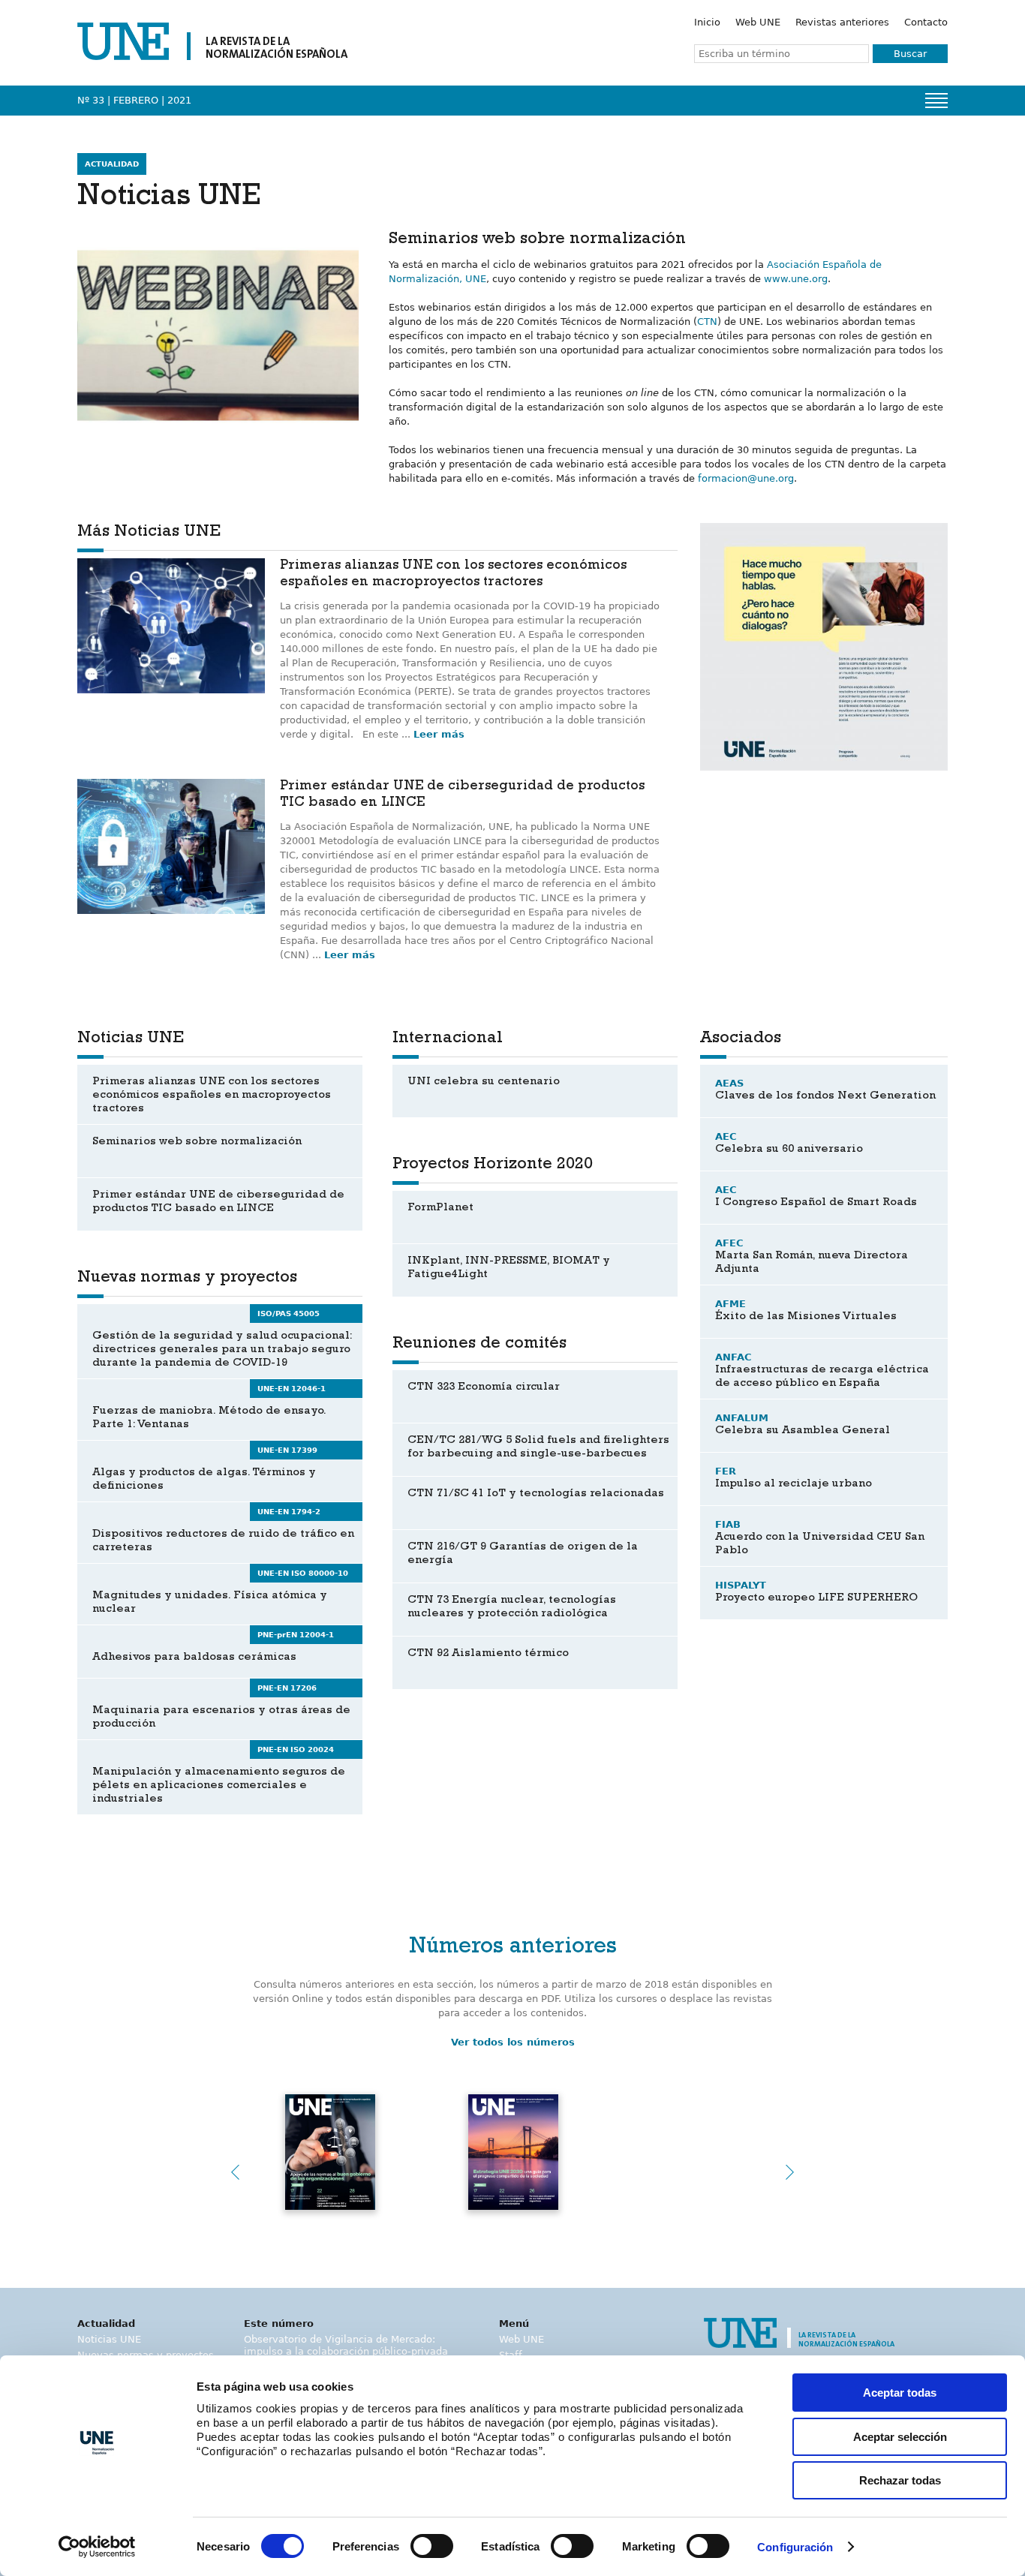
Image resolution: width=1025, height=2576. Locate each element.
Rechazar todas (900, 2480)
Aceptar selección (900, 2437)
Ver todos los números (513, 2042)
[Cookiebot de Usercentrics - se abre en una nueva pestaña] (97, 2547)
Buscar (910, 54)
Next (790, 2172)
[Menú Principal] (936, 101)
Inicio (707, 22)
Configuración (795, 2547)
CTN (707, 322)
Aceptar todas (900, 2393)
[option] (824, 647)
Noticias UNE (109, 2339)
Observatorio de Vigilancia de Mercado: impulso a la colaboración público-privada (346, 2345)
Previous (235, 2172)
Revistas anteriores (842, 22)
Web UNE (758, 22)
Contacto (926, 22)
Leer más (439, 734)
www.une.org (796, 279)
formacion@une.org (746, 478)
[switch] (432, 2546)
